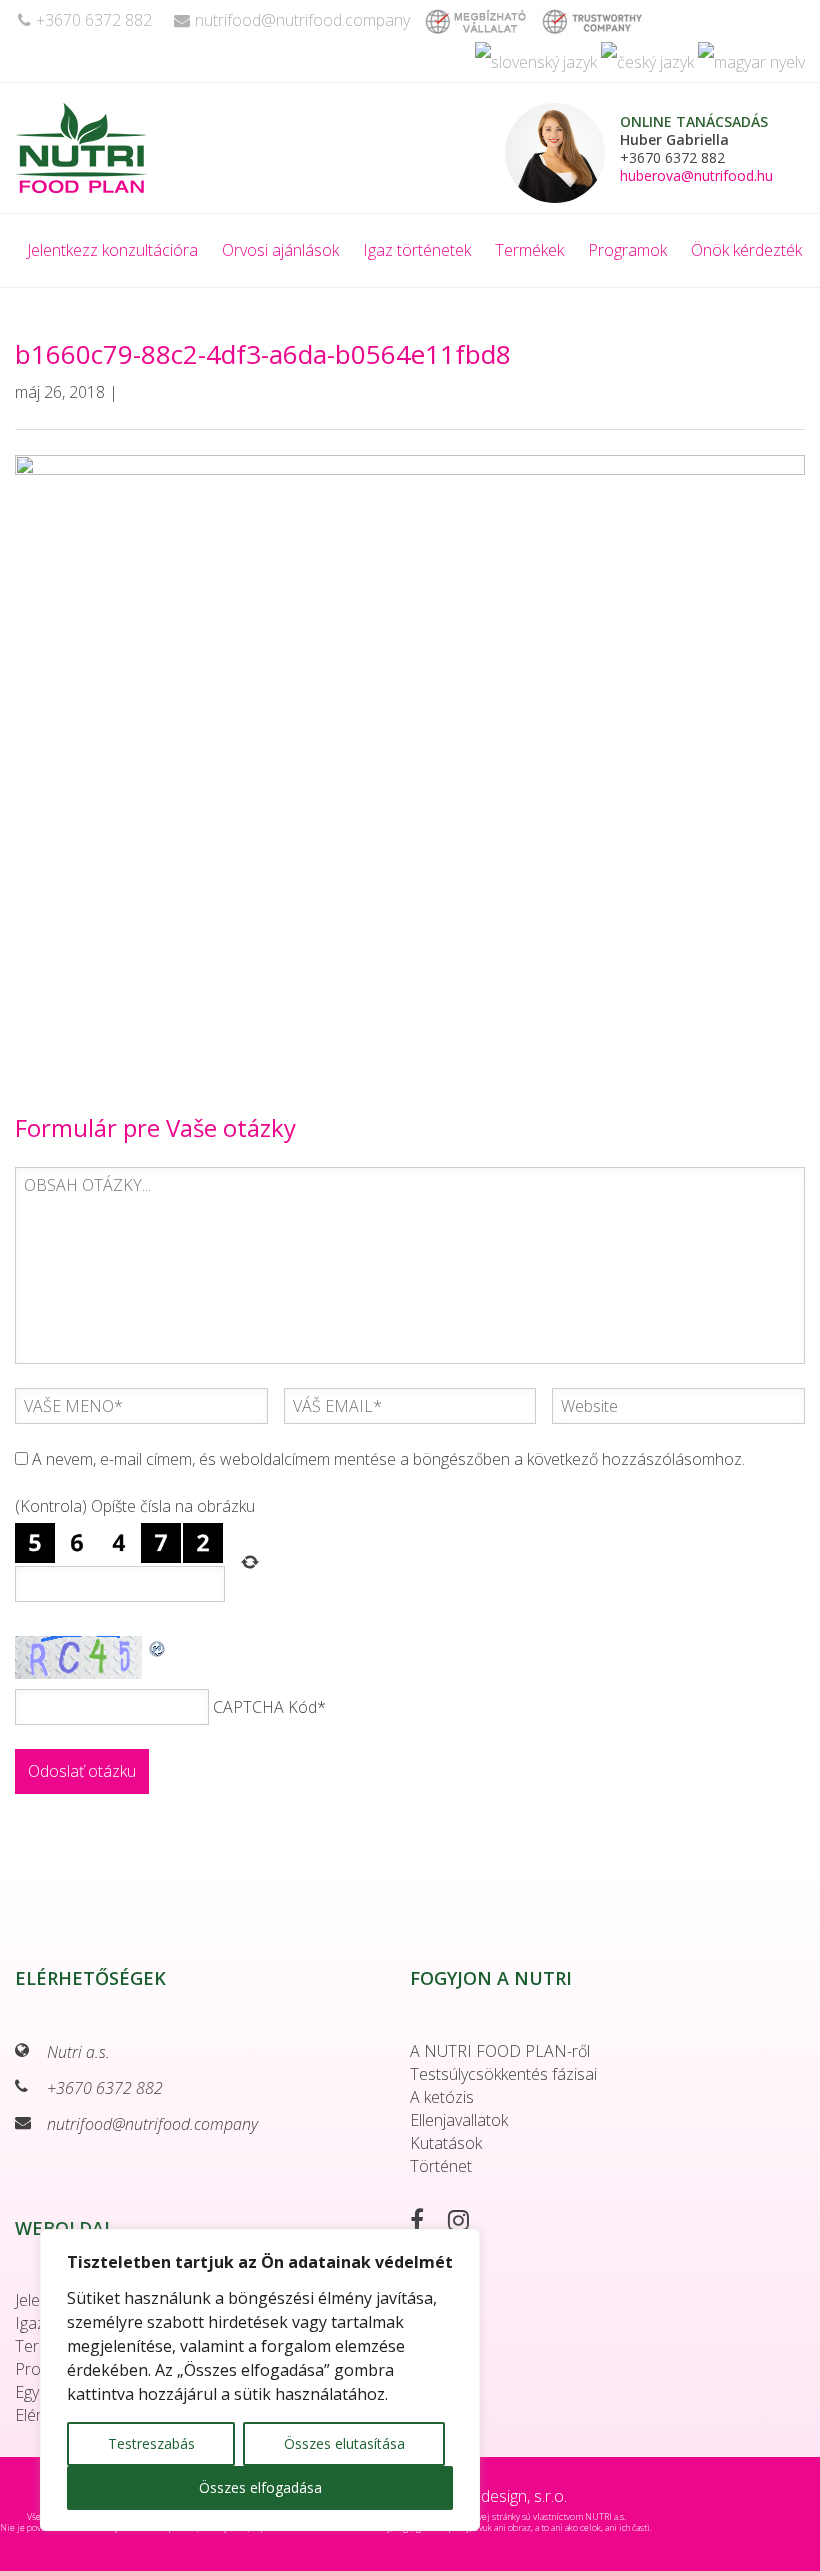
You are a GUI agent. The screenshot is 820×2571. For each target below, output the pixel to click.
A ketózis (442, 2097)
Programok (627, 250)
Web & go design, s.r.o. (487, 2496)
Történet (441, 2166)
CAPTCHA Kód (265, 1707)
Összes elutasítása (344, 2443)
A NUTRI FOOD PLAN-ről (500, 2051)
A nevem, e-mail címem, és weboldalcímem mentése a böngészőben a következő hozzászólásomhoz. (388, 1459)
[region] (260, 2380)
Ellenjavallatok (459, 2120)
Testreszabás (151, 2443)
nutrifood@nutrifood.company (302, 20)
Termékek (529, 250)
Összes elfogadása (260, 2487)
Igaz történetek (417, 250)
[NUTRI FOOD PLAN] (146, 148)
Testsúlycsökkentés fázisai (503, 2074)
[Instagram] (468, 2223)
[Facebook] (427, 2223)
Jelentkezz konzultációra (112, 250)
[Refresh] (158, 1647)
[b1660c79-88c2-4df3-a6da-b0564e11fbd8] (410, 750)
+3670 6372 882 (94, 20)
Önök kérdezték (746, 250)
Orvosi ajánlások (280, 250)
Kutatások (446, 2143)
